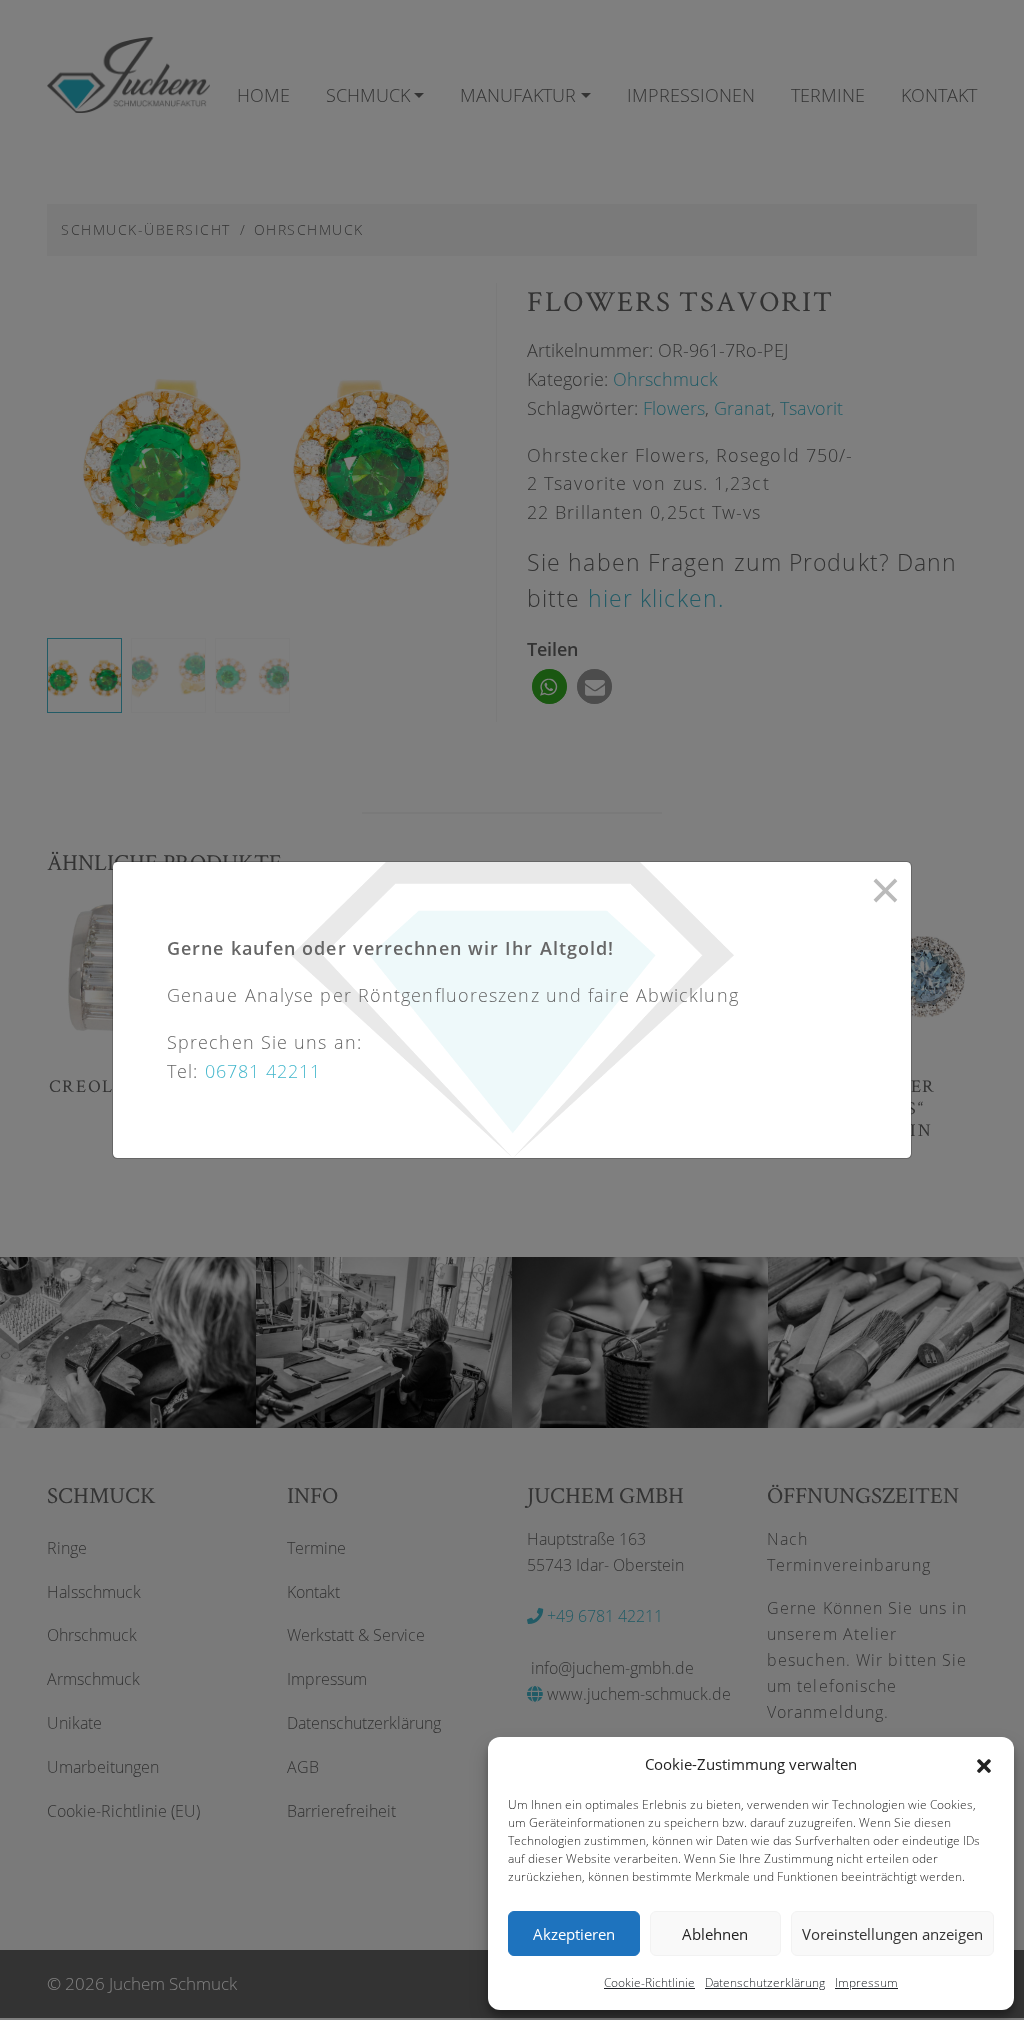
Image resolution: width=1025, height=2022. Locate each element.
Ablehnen (715, 1934)
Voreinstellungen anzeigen (892, 1934)
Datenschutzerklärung (765, 1982)
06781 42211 (263, 1071)
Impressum (866, 1982)
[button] (984, 1764)
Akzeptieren (574, 1934)
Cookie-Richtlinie (649, 1982)
